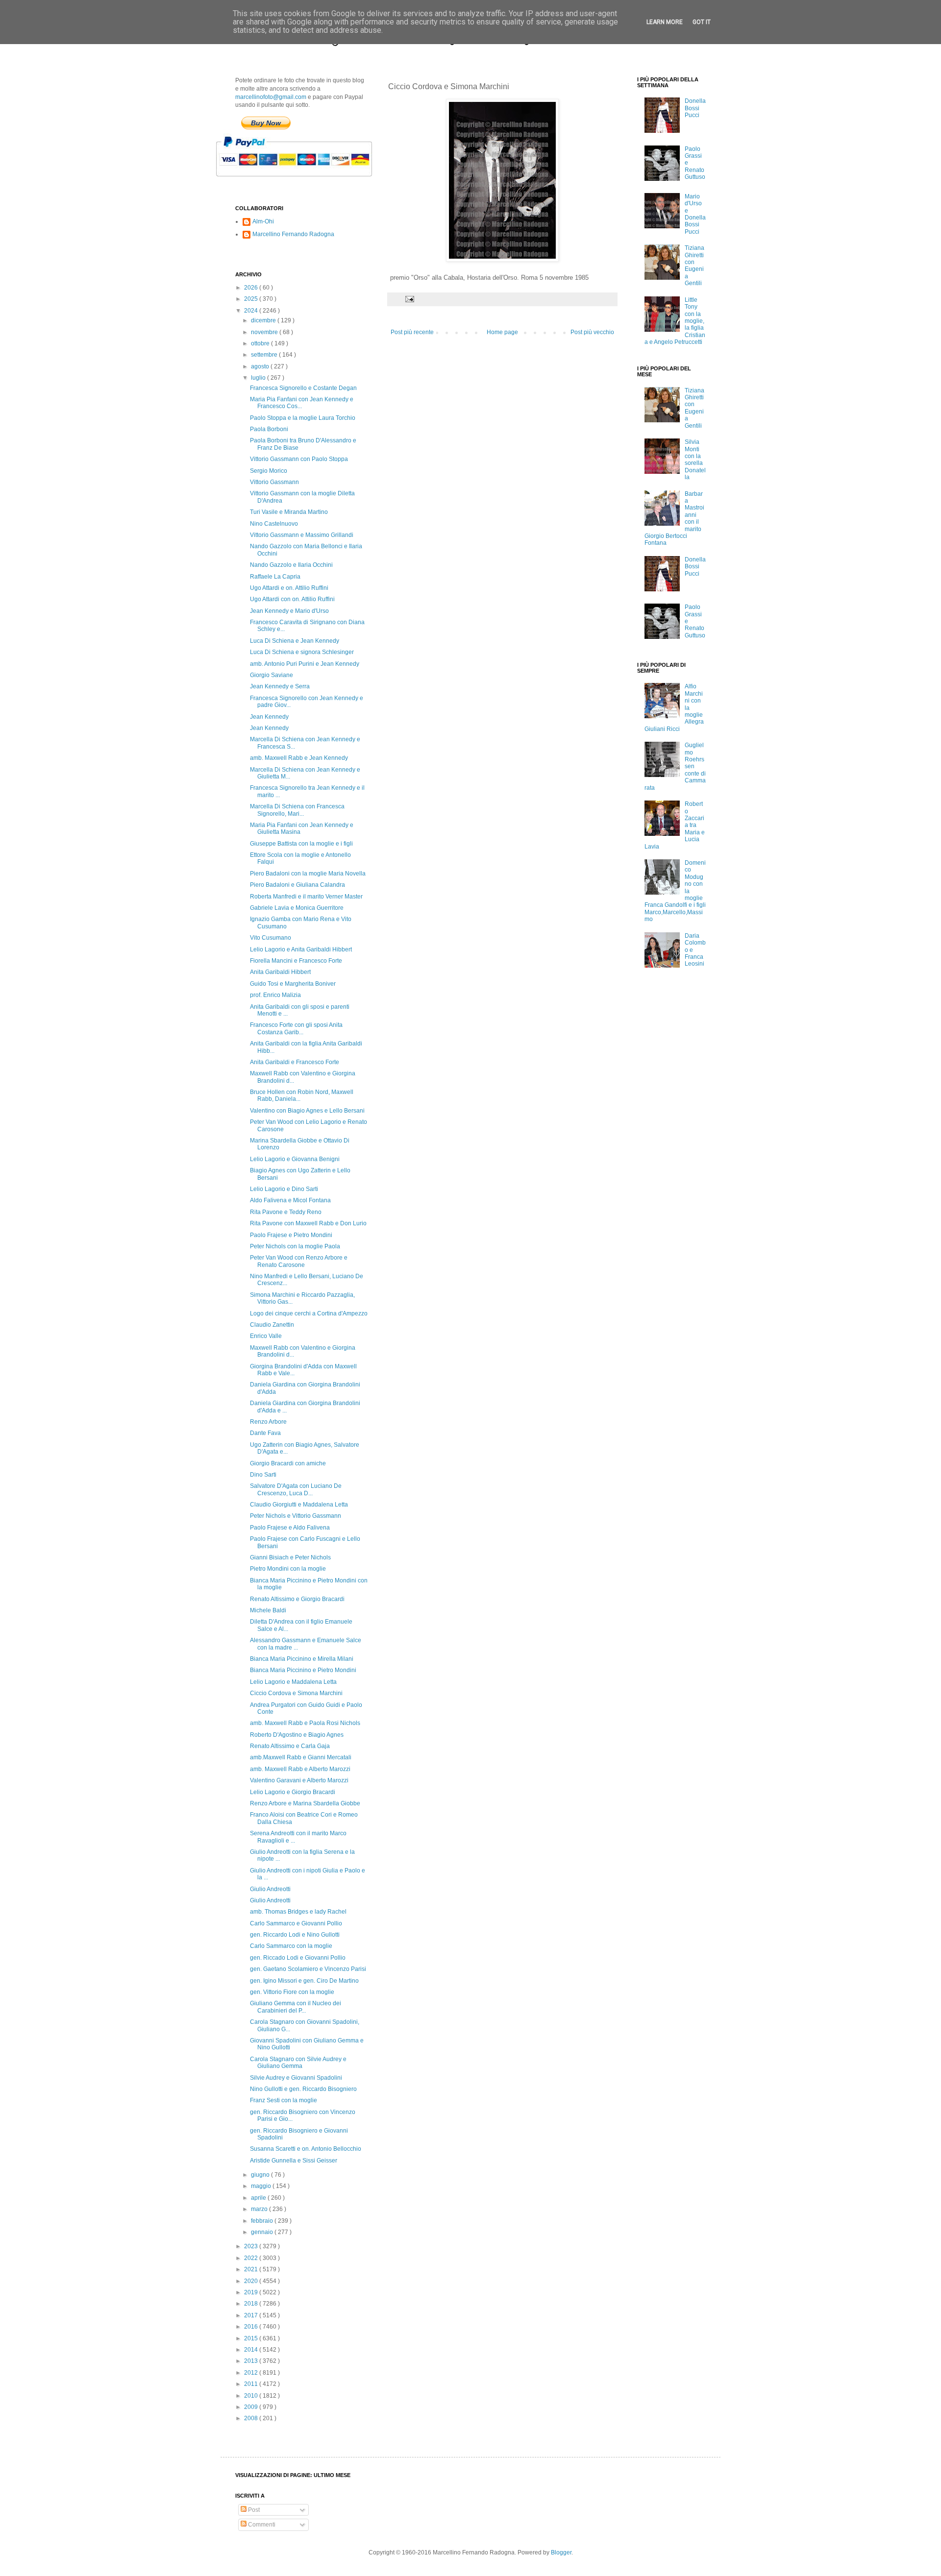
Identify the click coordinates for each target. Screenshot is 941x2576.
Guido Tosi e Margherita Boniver (293, 984)
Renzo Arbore (268, 1422)
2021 (252, 2269)
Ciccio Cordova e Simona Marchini (296, 1693)
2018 (252, 2304)
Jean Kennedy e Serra (280, 686)
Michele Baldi (268, 1610)
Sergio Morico (269, 471)
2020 (252, 2281)
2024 (252, 311)
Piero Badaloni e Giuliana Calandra (297, 885)
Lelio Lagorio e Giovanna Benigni (295, 1159)
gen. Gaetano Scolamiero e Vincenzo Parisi (308, 1969)
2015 (252, 2338)
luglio (259, 378)
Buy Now (266, 123)
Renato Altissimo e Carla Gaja (290, 1746)
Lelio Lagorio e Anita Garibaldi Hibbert (301, 949)
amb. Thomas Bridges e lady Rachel (298, 1912)
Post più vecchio (592, 332)
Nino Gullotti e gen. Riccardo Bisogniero (303, 2089)
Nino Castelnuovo (274, 524)
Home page (502, 332)
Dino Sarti (263, 1475)
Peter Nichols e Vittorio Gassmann (296, 1516)
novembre (265, 332)
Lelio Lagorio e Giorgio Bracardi (293, 1792)
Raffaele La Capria (275, 577)
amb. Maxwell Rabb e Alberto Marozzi (300, 1769)
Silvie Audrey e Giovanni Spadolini (296, 2078)
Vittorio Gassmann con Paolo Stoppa (299, 459)
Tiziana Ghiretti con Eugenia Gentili (694, 266)
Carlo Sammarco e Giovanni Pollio (296, 1923)
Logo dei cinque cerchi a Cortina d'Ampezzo (309, 1313)
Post (253, 2510)
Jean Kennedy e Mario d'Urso (289, 611)
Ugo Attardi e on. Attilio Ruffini (289, 588)
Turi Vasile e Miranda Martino (289, 512)
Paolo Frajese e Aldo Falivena (290, 1528)
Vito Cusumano (271, 938)
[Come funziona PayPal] (306, 181)
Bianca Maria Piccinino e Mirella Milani (302, 1659)
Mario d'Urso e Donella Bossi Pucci (695, 214)
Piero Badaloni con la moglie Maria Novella (308, 874)
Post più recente (412, 332)
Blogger (561, 2552)
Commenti (261, 2525)
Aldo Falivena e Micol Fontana (290, 1200)
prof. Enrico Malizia (275, 995)
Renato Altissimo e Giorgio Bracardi (297, 1599)
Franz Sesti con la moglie (284, 2100)
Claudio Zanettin (272, 1325)
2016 (252, 2327)
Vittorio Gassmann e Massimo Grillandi (302, 535)
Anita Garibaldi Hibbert (280, 972)
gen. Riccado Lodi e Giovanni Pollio (298, 1958)
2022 (252, 2258)
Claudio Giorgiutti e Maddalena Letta (299, 1505)
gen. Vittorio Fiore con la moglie (292, 1992)
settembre (265, 355)
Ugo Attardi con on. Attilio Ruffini (292, 599)
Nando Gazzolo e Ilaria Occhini (291, 565)
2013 (252, 2361)
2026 (252, 288)
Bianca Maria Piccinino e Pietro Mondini (303, 1670)
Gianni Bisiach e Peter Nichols (290, 1557)
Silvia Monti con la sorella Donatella (695, 460)
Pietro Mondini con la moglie (288, 1569)
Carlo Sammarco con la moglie (291, 1946)
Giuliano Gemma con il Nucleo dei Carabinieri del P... (296, 2007)
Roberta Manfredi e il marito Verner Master (306, 897)
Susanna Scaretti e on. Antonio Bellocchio (306, 2149)
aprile (259, 2198)
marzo (260, 2209)
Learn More (665, 22)
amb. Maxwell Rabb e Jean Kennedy (299, 758)
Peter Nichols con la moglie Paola (295, 1246)
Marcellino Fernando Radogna (293, 234)
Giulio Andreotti (270, 1889)
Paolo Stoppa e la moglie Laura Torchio (303, 418)
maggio (262, 2186)
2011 (252, 2384)
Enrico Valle (266, 1336)
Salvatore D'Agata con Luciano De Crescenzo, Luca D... (296, 1489)
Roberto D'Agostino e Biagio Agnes (297, 1735)
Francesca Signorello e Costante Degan (303, 388)
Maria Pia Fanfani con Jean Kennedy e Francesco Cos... (302, 403)
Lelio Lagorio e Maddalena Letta (293, 1682)
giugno (261, 2175)
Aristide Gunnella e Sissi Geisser (294, 2161)
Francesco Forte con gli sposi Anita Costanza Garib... (296, 1028)
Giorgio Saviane (272, 675)
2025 (252, 299)
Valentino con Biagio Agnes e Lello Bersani (307, 1111)
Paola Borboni (269, 429)
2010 (252, 2396)
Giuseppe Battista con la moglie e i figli (301, 844)
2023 (252, 2246)
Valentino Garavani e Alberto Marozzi (299, 1780)
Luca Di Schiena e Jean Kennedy (295, 641)
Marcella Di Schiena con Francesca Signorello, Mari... (297, 810)
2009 (252, 2407)
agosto (261, 366)
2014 (252, 2350)
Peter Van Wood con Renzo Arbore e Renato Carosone (299, 1261)
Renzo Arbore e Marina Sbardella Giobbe (305, 1803)
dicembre (264, 320)
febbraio (263, 2221)
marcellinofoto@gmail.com (271, 97)
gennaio (263, 2232)
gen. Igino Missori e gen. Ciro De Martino (304, 1981)
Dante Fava (265, 1433)
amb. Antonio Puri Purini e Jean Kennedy (305, 664)
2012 (252, 2373)
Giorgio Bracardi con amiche (288, 1463)
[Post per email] (409, 299)
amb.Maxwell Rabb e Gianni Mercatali (301, 1757)
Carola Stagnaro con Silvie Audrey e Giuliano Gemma (298, 2063)
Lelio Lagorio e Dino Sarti (284, 1189)
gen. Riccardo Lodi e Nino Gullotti (295, 1935)
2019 (252, 2292)
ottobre (261, 343)
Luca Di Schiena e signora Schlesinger (302, 652)
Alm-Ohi (263, 221)
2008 (252, 2418)
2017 (252, 2315)
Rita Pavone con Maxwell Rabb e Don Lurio (308, 1223)
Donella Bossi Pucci (695, 108)
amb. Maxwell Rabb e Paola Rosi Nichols (305, 1723)
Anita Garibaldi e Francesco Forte (295, 1062)
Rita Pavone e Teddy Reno (286, 1212)
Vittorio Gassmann (274, 482)
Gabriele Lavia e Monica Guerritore (297, 908)
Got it (702, 22)
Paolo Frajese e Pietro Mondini (291, 1235)
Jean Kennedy (269, 717)
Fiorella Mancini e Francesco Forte (296, 961)
